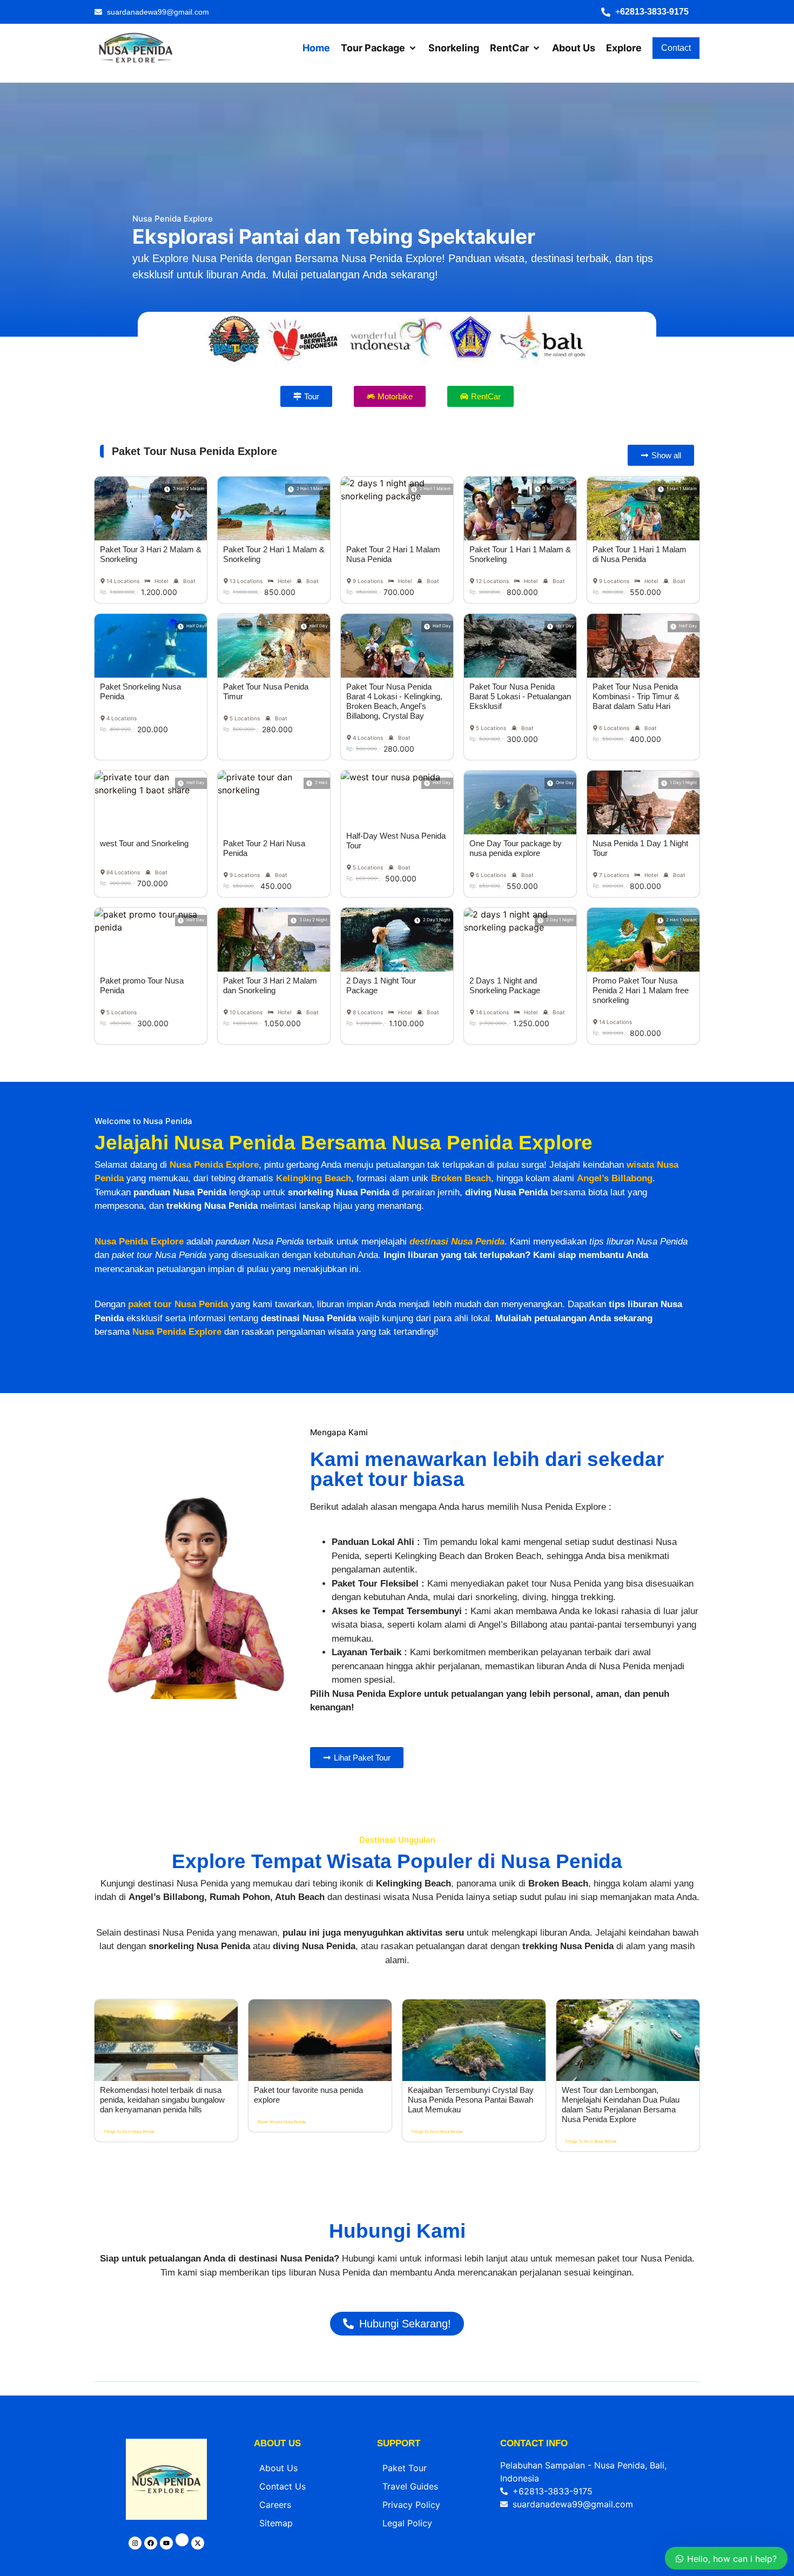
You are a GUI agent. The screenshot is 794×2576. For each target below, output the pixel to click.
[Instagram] (135, 2543)
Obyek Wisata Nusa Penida (281, 2122)
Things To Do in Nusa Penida (129, 2132)
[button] (650, 12)
